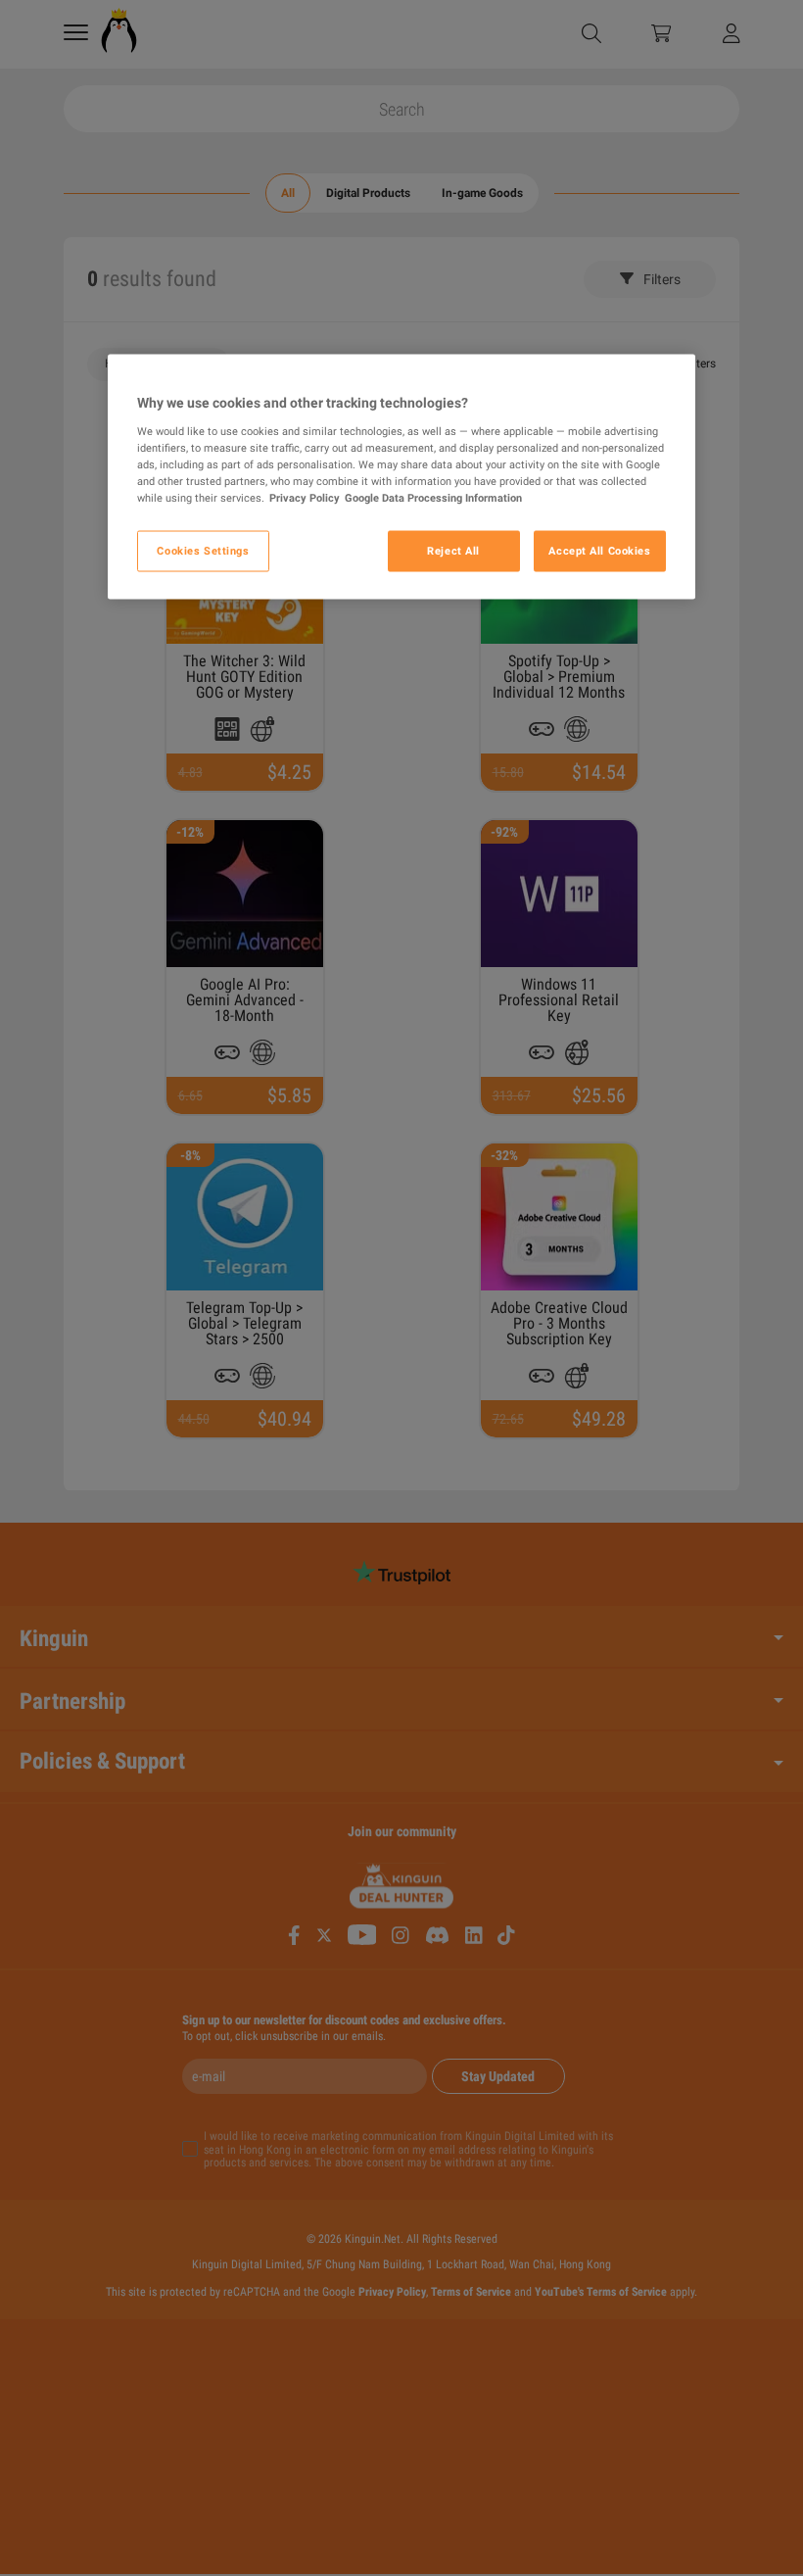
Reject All (453, 551)
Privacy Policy (305, 498)
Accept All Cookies (599, 551)
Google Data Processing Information (433, 498)
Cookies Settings (203, 551)
